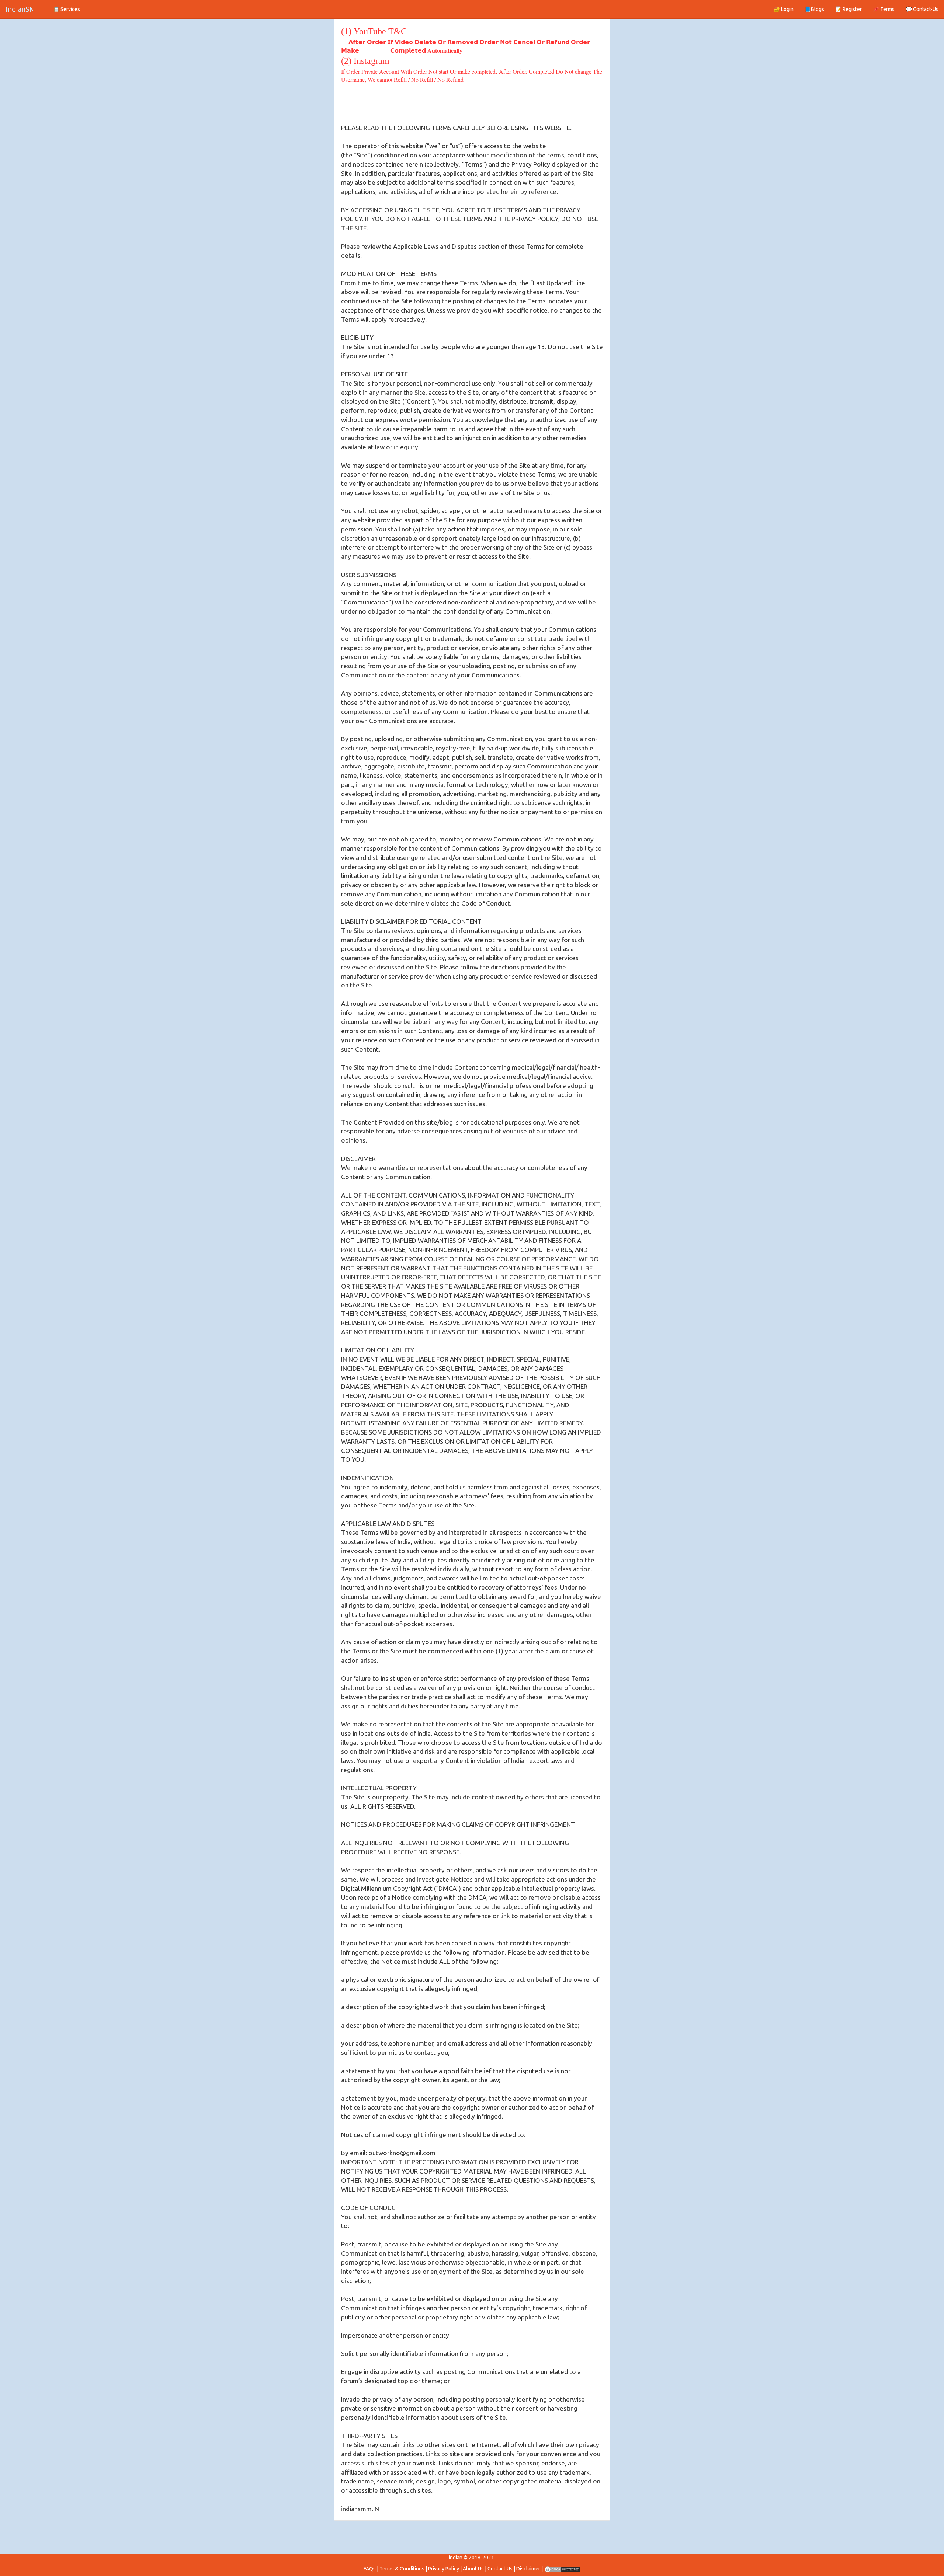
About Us (473, 2569)
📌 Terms (884, 9)
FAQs (370, 2569)
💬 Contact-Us (922, 9)
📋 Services (67, 9)
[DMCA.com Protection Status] (562, 2569)
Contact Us (500, 2569)
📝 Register (848, 9)
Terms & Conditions (402, 2569)
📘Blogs (814, 9)
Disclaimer (528, 2569)
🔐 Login (784, 9)
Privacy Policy (444, 2569)
